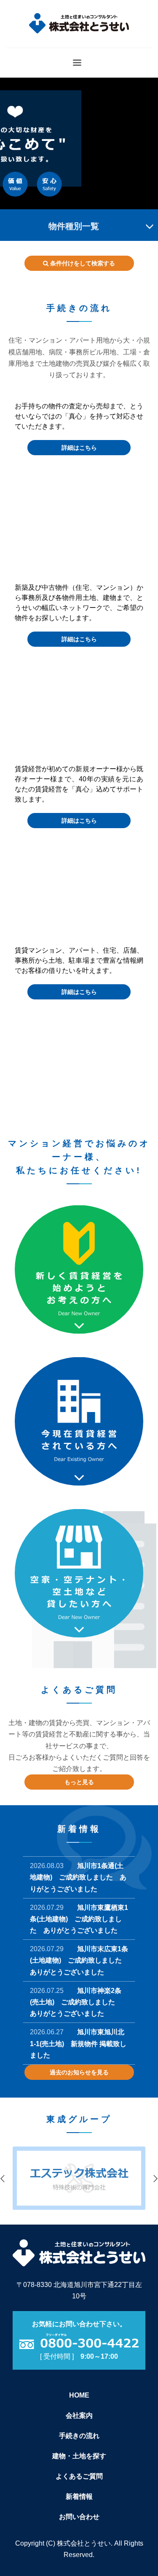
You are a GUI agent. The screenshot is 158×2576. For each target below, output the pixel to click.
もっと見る (79, 1782)
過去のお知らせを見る (79, 2072)
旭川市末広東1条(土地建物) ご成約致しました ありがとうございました (79, 1960)
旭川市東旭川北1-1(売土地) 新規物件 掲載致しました (78, 2043)
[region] (79, 143)
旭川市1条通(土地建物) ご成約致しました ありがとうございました (78, 1877)
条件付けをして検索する (82, 263)
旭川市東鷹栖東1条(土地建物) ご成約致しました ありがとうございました (79, 1919)
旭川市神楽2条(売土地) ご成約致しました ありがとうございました (76, 2002)
